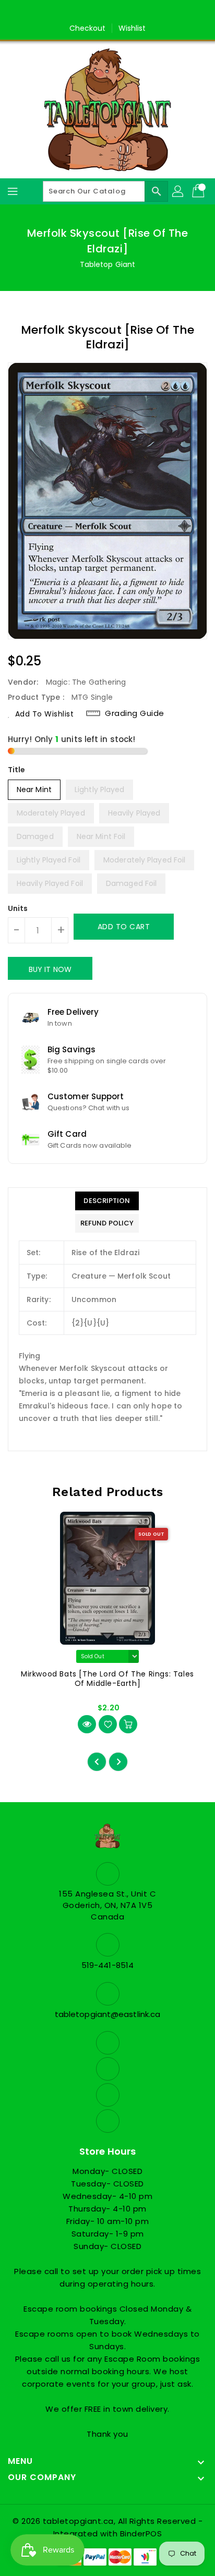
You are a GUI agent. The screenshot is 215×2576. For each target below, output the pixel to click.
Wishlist (132, 28)
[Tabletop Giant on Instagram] (117, 12)
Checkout (88, 28)
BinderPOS (141, 2534)
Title (17, 770)
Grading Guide (135, 713)
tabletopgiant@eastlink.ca (108, 2014)
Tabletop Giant (107, 264)
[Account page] (178, 191)
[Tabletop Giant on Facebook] (78, 12)
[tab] (107, 1201)
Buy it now (50, 969)
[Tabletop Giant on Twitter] (98, 12)
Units (18, 908)
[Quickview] (87, 1724)
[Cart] (199, 191)
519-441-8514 (107, 1965)
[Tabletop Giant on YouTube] (137, 12)
